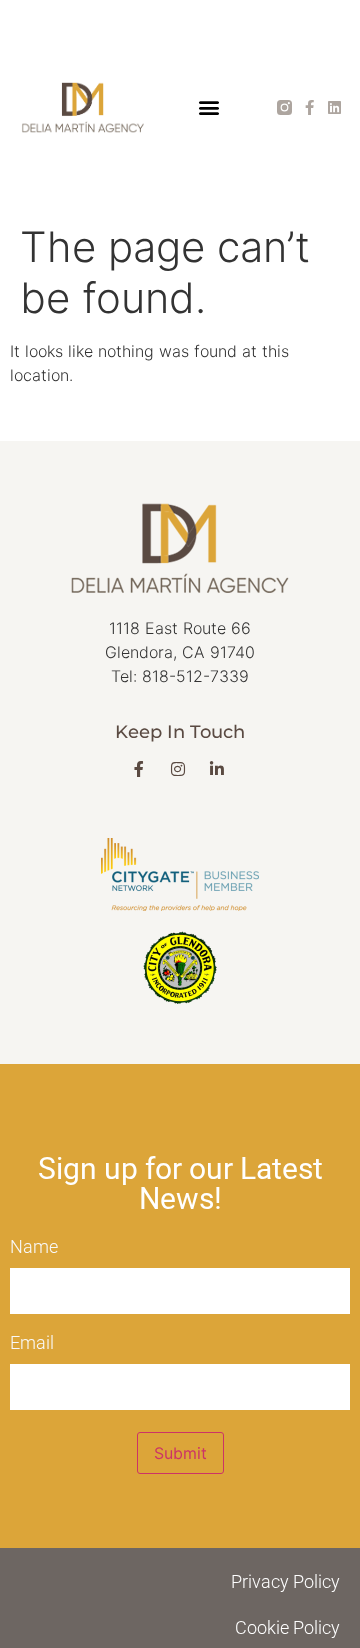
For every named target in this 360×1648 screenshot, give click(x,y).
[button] (208, 107)
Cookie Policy (287, 1627)
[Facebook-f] (309, 107)
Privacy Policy (285, 1581)
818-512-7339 (195, 676)
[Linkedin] (334, 107)
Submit (180, 1453)
